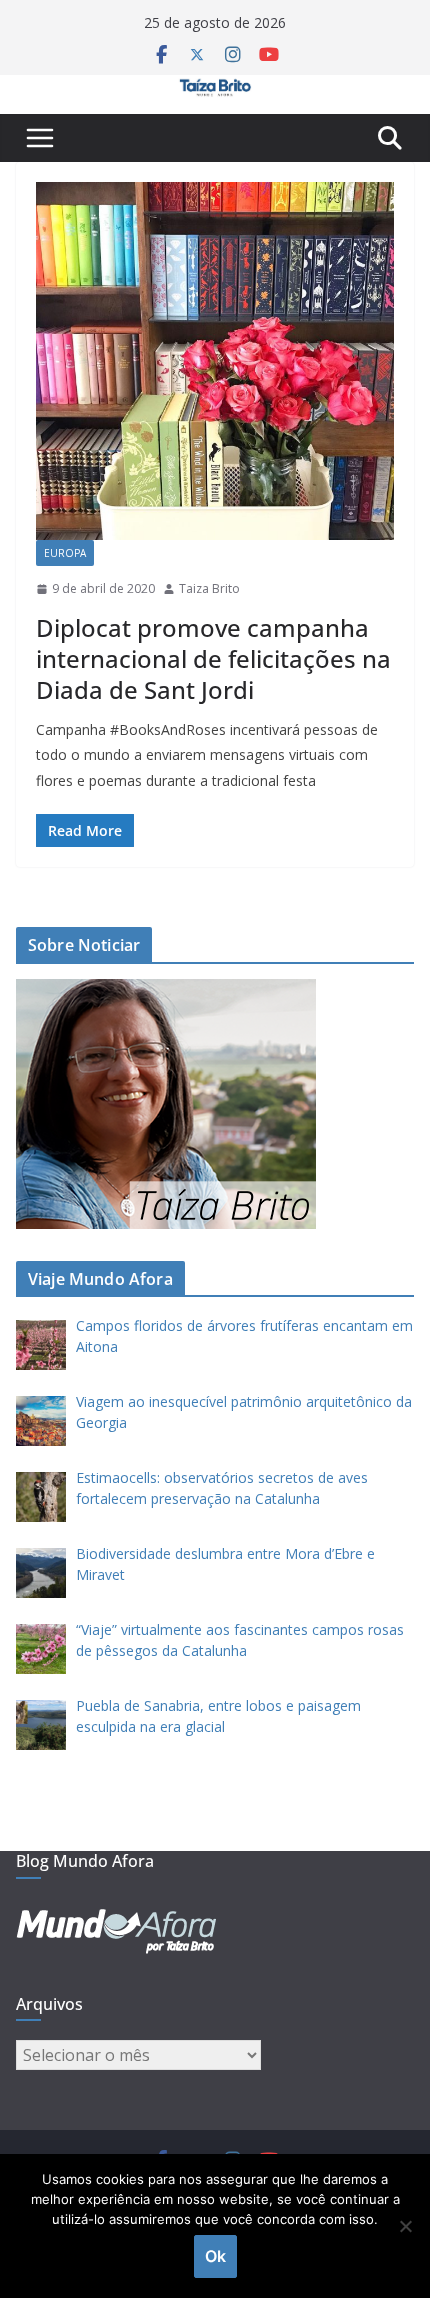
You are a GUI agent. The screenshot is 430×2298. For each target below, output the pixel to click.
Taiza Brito (209, 588)
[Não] (405, 2226)
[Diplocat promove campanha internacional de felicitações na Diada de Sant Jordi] (215, 361)
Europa (65, 553)
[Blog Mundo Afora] (215, 89)
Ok (215, 2256)
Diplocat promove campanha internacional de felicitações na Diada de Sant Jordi (213, 658)
